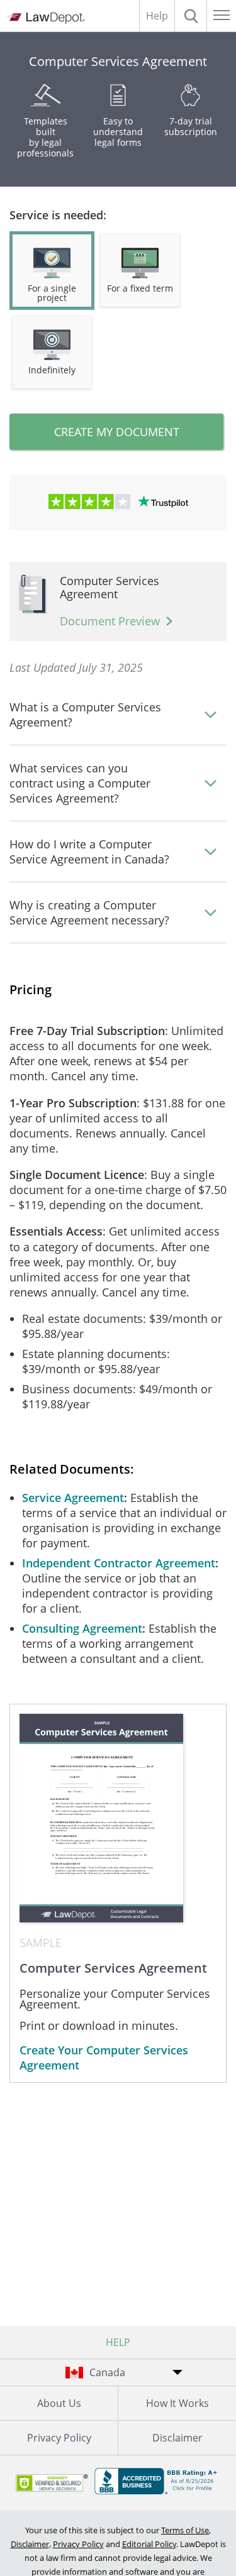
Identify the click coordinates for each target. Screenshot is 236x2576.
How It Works (177, 2403)
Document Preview (110, 621)
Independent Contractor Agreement (119, 1563)
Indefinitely (52, 370)
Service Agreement (73, 1498)
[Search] (191, 16)
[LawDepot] (46, 18)
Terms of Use (185, 2530)
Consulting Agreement (82, 1628)
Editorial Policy (149, 2544)
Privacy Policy (59, 2438)
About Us (59, 2403)
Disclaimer (177, 2438)
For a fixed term (140, 288)
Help (157, 16)
